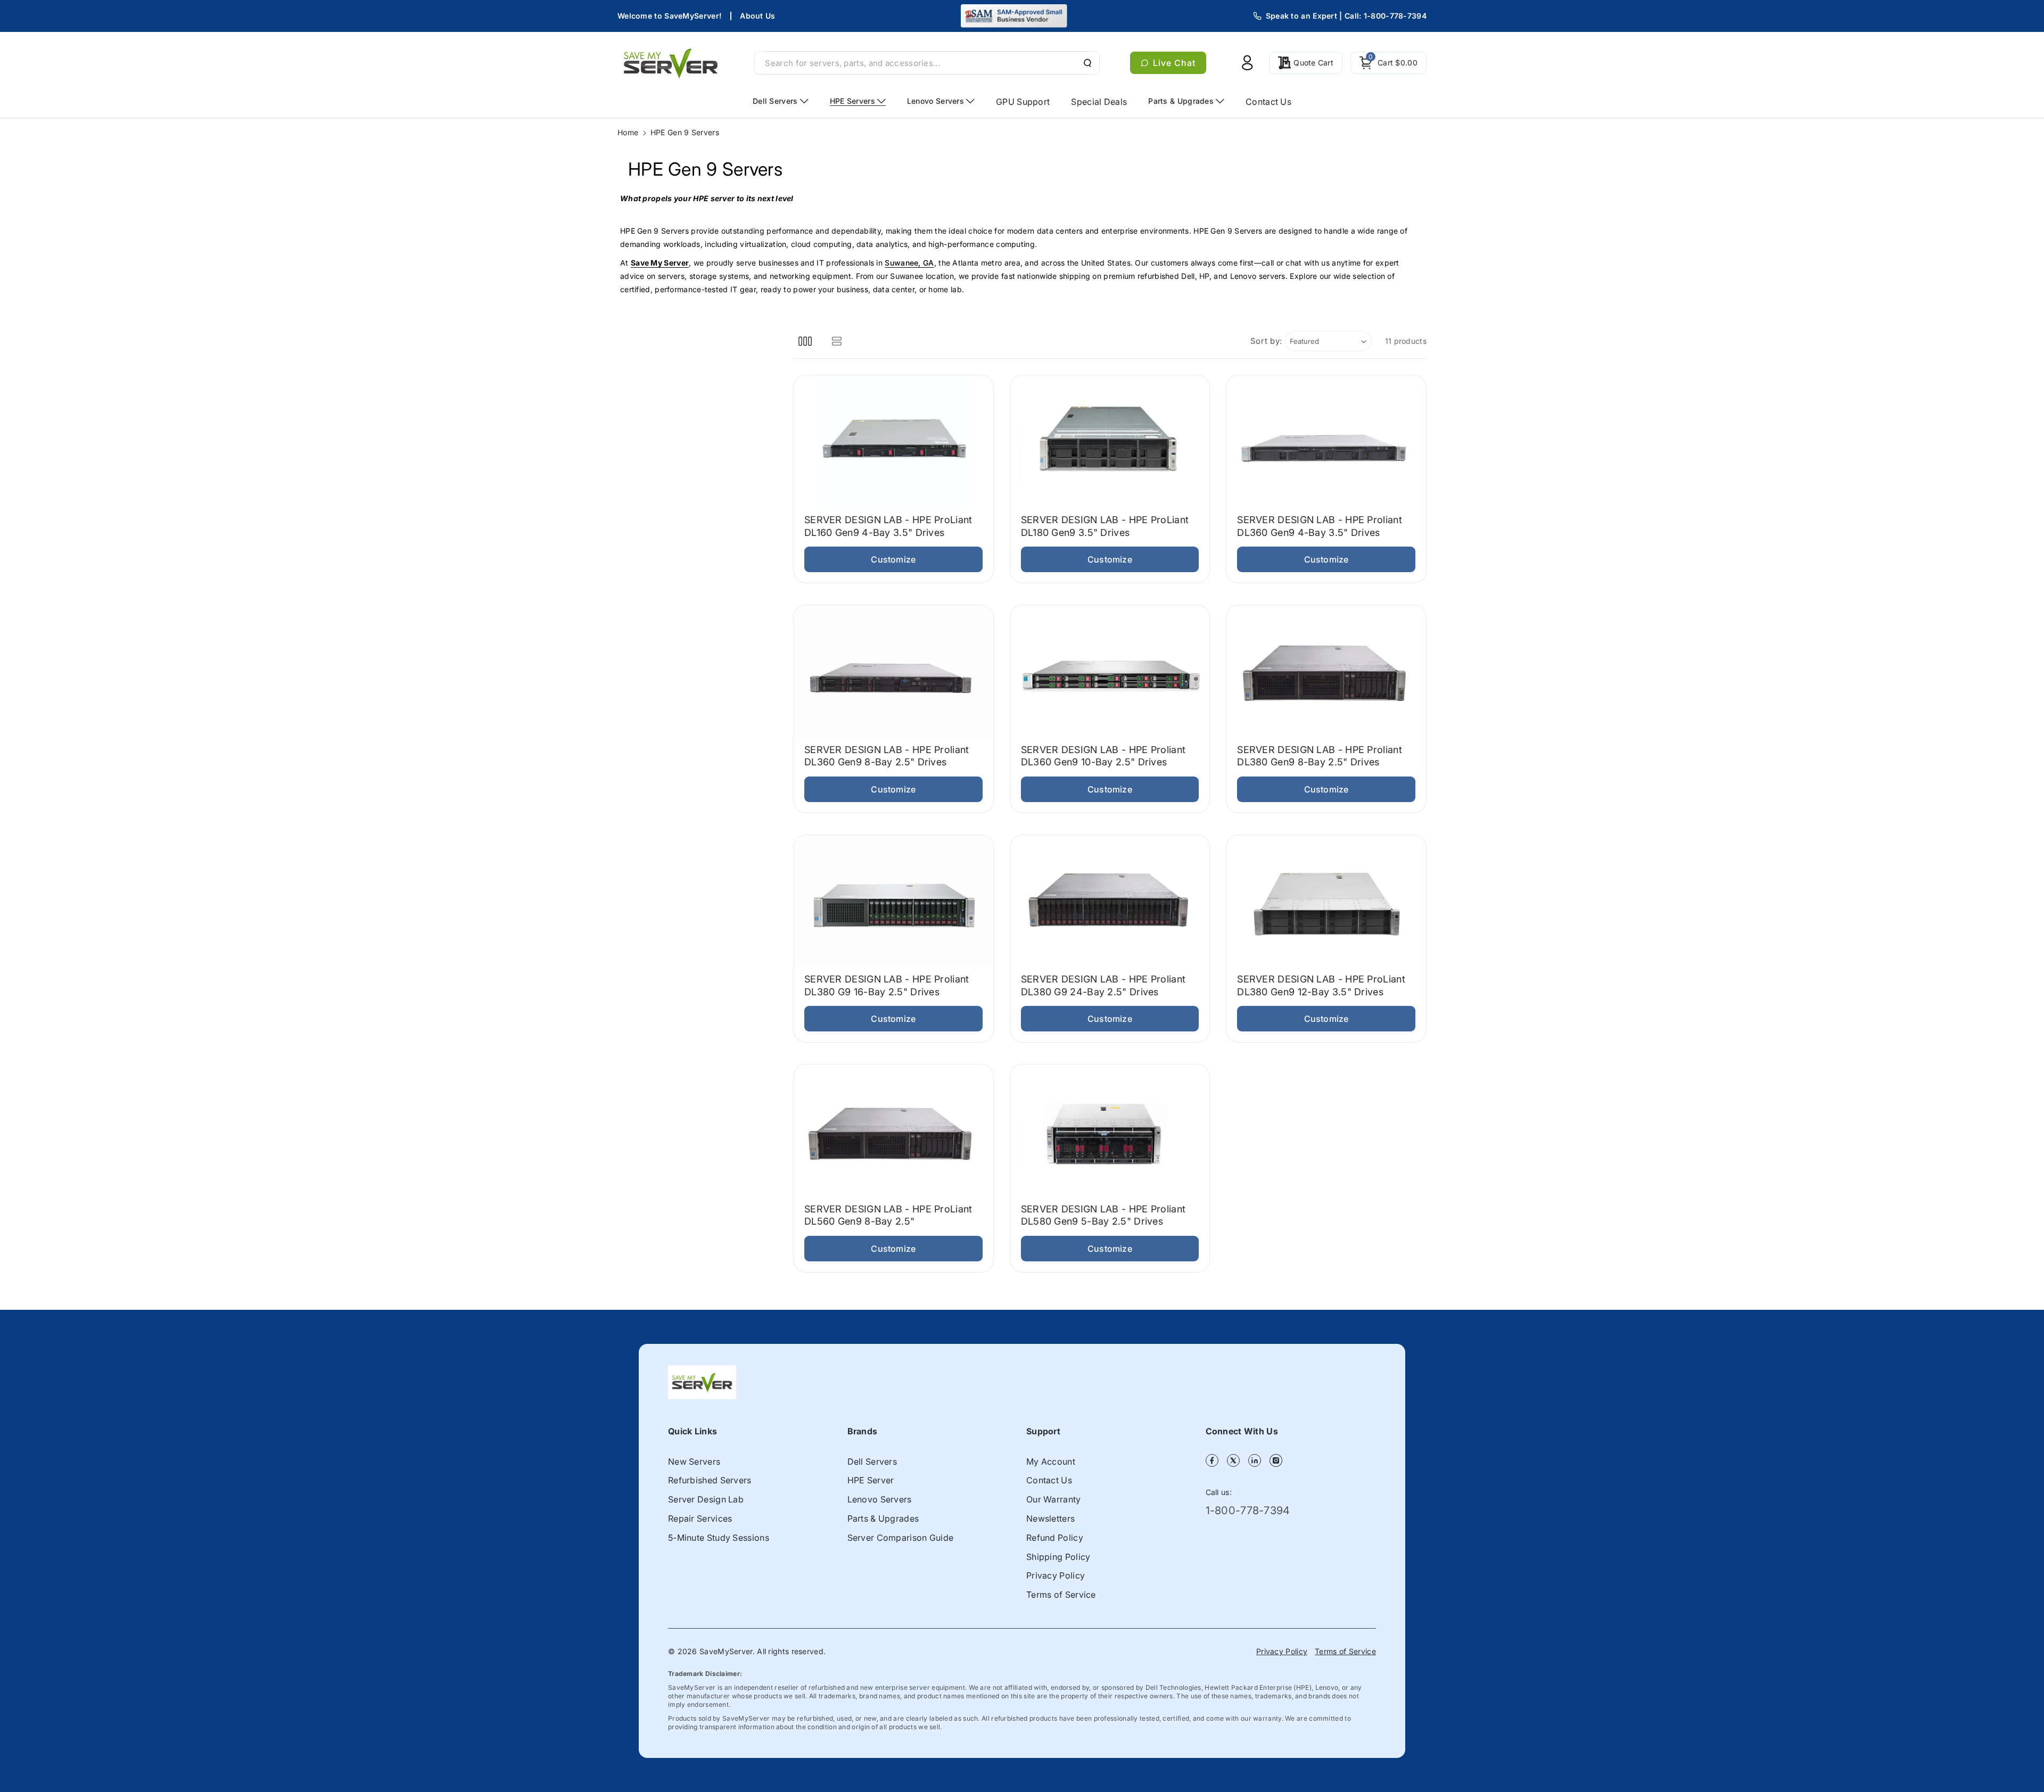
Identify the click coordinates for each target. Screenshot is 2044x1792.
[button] (1388, 63)
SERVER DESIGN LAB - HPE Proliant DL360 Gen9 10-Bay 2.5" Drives (1103, 756)
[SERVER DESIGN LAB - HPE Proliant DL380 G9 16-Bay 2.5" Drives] (893, 902)
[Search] (1086, 63)
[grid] (805, 341)
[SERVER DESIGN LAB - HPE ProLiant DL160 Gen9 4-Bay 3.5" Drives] (893, 442)
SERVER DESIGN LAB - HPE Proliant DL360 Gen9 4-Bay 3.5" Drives (1320, 526)
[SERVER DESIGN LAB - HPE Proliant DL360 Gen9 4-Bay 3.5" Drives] (1326, 442)
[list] (836, 341)
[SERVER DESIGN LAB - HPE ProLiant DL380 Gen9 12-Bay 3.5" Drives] (1326, 902)
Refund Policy (1055, 1538)
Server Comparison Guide (901, 1538)
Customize (893, 559)
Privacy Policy (1056, 1575)
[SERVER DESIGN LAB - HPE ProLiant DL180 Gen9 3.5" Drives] (1110, 442)
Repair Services (700, 1518)
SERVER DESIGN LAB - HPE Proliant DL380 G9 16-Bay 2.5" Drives (887, 985)
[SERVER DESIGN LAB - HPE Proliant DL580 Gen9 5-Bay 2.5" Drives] (1110, 1131)
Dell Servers (872, 1461)
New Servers (694, 1461)
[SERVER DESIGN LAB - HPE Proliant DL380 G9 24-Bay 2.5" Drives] (1110, 902)
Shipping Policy (1058, 1557)
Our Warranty (1054, 1499)
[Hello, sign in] (1247, 63)
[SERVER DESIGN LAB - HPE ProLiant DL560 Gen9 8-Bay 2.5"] (893, 1131)
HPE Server (871, 1480)
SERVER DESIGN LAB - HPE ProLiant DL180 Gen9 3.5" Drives (1105, 526)
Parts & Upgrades (883, 1518)
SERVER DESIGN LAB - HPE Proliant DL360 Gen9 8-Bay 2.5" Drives (887, 756)
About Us (757, 16)
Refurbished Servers (710, 1480)
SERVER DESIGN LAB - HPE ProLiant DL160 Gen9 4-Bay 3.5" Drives (888, 526)
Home (628, 132)
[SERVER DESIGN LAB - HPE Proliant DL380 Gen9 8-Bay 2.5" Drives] (1326, 672)
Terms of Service (1061, 1595)
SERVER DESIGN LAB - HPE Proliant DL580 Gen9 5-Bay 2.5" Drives (1103, 1215)
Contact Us (1049, 1480)
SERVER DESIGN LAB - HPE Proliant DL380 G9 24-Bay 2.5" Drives (1103, 985)
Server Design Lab (706, 1499)
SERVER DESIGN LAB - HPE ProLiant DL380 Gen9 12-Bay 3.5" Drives (1321, 985)
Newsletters (1050, 1518)
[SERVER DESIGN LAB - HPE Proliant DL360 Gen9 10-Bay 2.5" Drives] (1110, 672)
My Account (1051, 1461)
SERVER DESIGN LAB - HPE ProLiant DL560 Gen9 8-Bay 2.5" (888, 1215)
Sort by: (1267, 341)
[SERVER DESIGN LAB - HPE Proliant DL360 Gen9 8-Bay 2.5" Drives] (893, 672)
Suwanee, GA (909, 263)
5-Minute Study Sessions (719, 1538)
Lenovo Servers (880, 1499)
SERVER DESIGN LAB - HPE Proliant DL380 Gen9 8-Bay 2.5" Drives (1320, 756)
